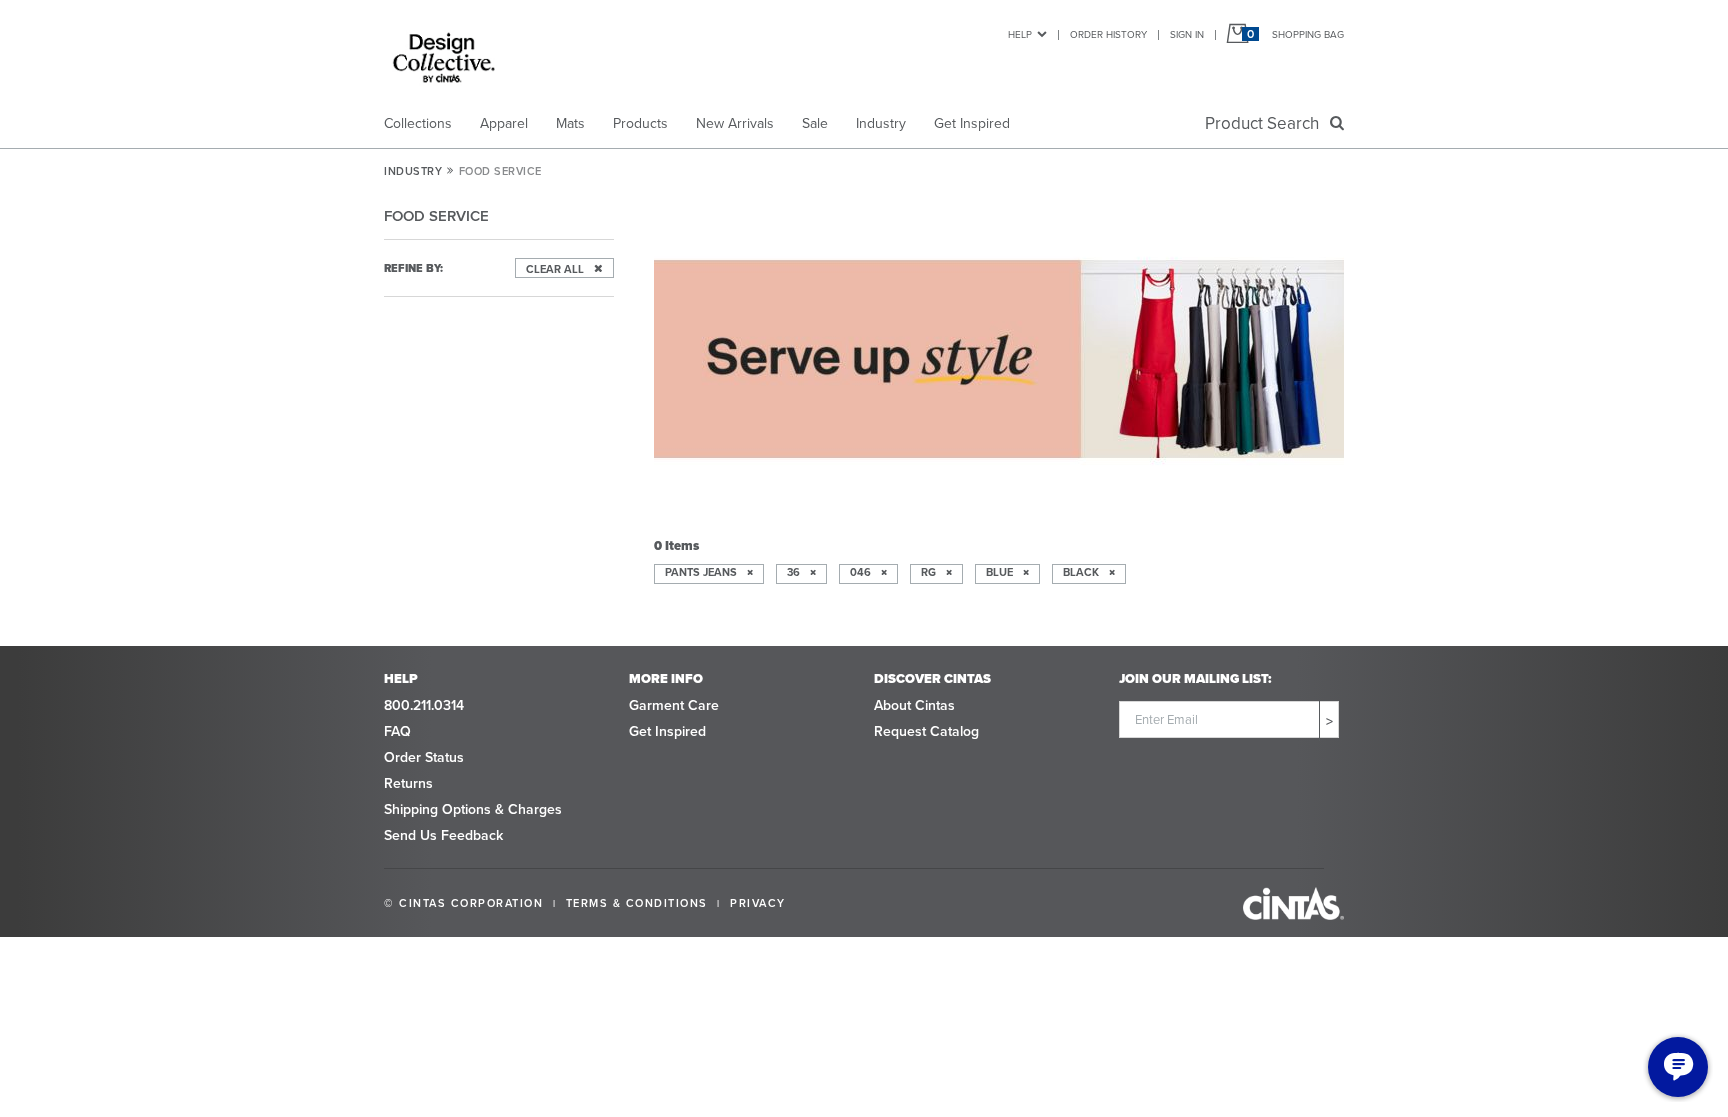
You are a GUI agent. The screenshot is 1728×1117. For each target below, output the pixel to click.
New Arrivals (735, 123)
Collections (418, 123)
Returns (408, 783)
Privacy (758, 903)
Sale (815, 123)
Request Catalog (926, 731)
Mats (570, 123)
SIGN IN (1187, 34)
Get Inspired (972, 123)
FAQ (397, 731)
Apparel (504, 123)
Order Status (424, 757)
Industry (881, 123)
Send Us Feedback (443, 835)
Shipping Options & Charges (473, 809)
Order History (1108, 34)
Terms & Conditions (637, 903)
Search (1266, 123)
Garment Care (674, 705)
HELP (1020, 34)
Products (640, 123)
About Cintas (914, 705)
